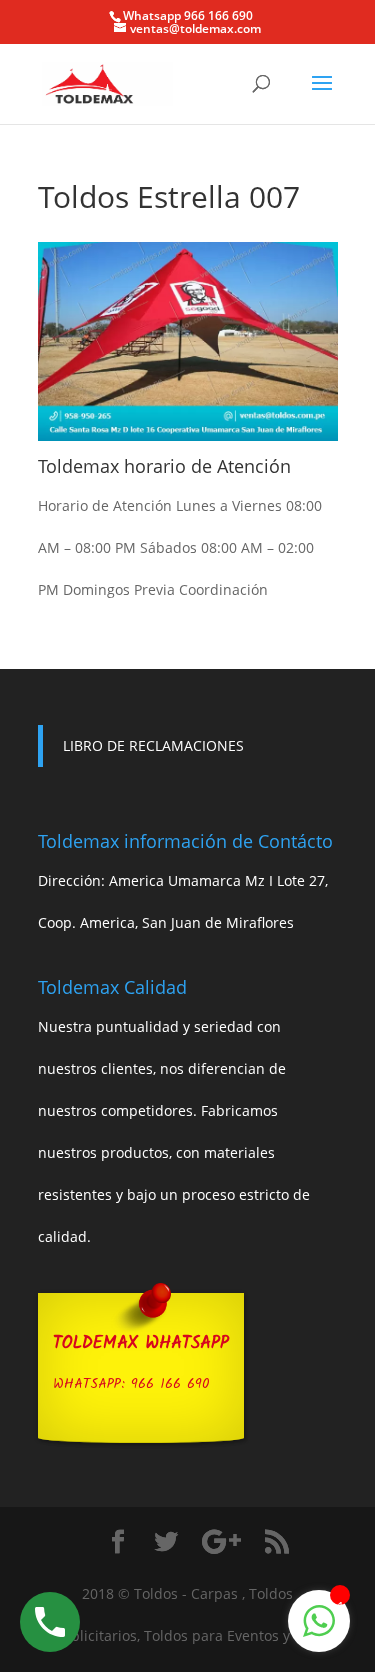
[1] (319, 1631)
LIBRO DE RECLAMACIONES (153, 745)
